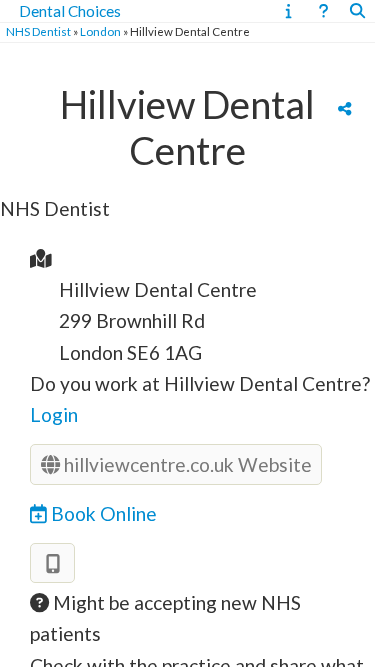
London (100, 31)
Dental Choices (70, 11)
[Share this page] (344, 108)
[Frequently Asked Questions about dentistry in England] (323, 11)
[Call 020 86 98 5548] (52, 563)
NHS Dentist (38, 31)
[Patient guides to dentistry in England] (288, 11)
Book (102, 513)
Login (54, 414)
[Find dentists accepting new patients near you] (357, 11)
